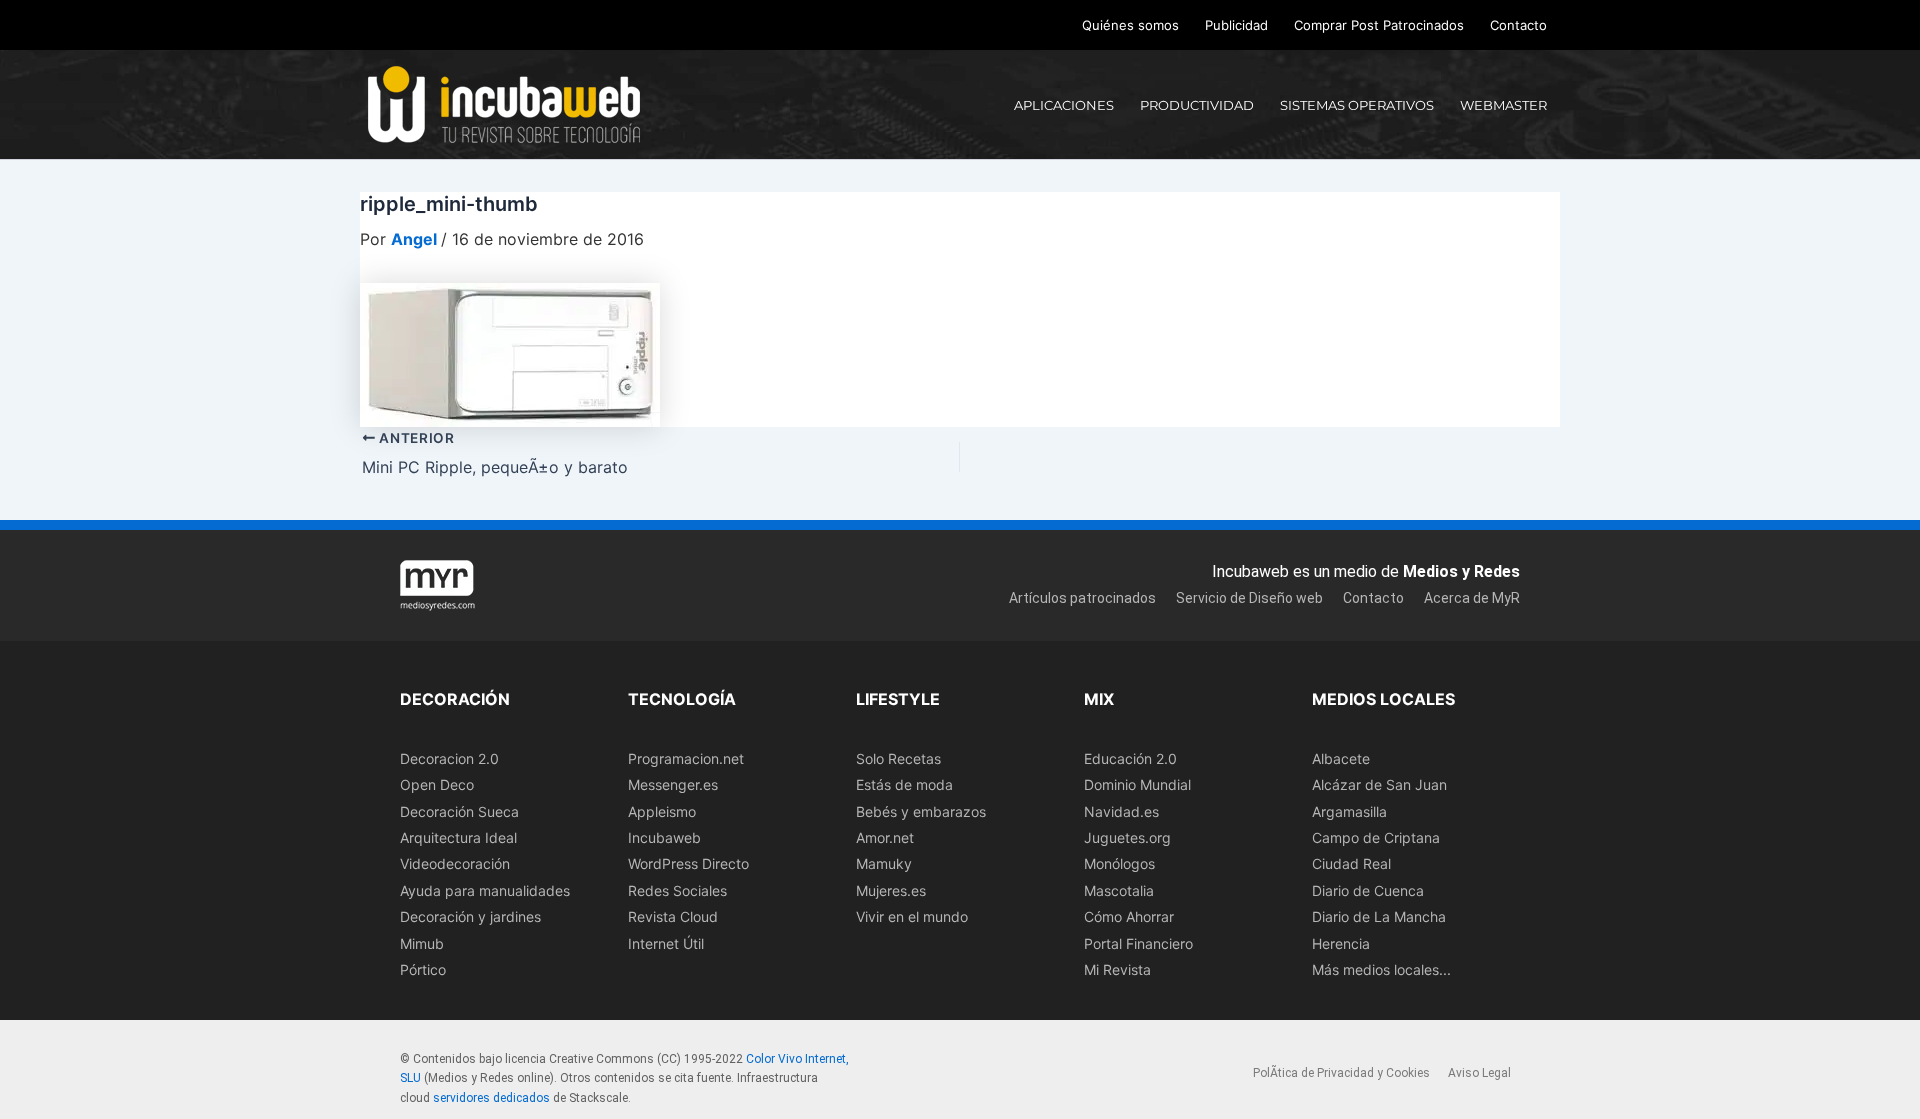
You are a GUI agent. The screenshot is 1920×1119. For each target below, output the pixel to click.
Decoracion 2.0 (449, 758)
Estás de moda (904, 784)
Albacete (1341, 758)
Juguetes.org (1127, 837)
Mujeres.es (891, 890)
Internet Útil (666, 943)
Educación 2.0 (1130, 758)
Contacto (1518, 25)
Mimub (422, 943)
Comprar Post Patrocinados (1379, 25)
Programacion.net (686, 758)
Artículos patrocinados (1082, 598)
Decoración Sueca (459, 811)
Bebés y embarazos (921, 811)
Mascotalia (1119, 890)
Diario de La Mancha (1379, 916)
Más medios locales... (1381, 969)
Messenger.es (673, 784)
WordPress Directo (688, 863)
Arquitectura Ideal (458, 837)
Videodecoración (455, 863)
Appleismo (662, 811)
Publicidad (1236, 25)
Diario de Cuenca (1368, 890)
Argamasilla (1349, 811)
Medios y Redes (1461, 571)
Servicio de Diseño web (1249, 598)
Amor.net (885, 837)
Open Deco (437, 784)
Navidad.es (1121, 811)
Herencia (1341, 943)
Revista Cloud (673, 916)
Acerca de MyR (1472, 598)
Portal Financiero (1138, 943)
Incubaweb (664, 837)
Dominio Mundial (1137, 784)
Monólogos (1119, 863)
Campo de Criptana (1376, 837)
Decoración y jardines (470, 916)
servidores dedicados (491, 1098)
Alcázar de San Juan (1379, 784)
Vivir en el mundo (912, 916)
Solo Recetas (898, 758)
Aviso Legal (1479, 1073)
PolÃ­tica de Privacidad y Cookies (1341, 1073)
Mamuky (884, 863)
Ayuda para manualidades (485, 890)
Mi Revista (1117, 969)
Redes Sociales (677, 890)
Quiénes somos (1130, 25)
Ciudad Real (1351, 863)
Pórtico (423, 969)
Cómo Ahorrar (1129, 916)
